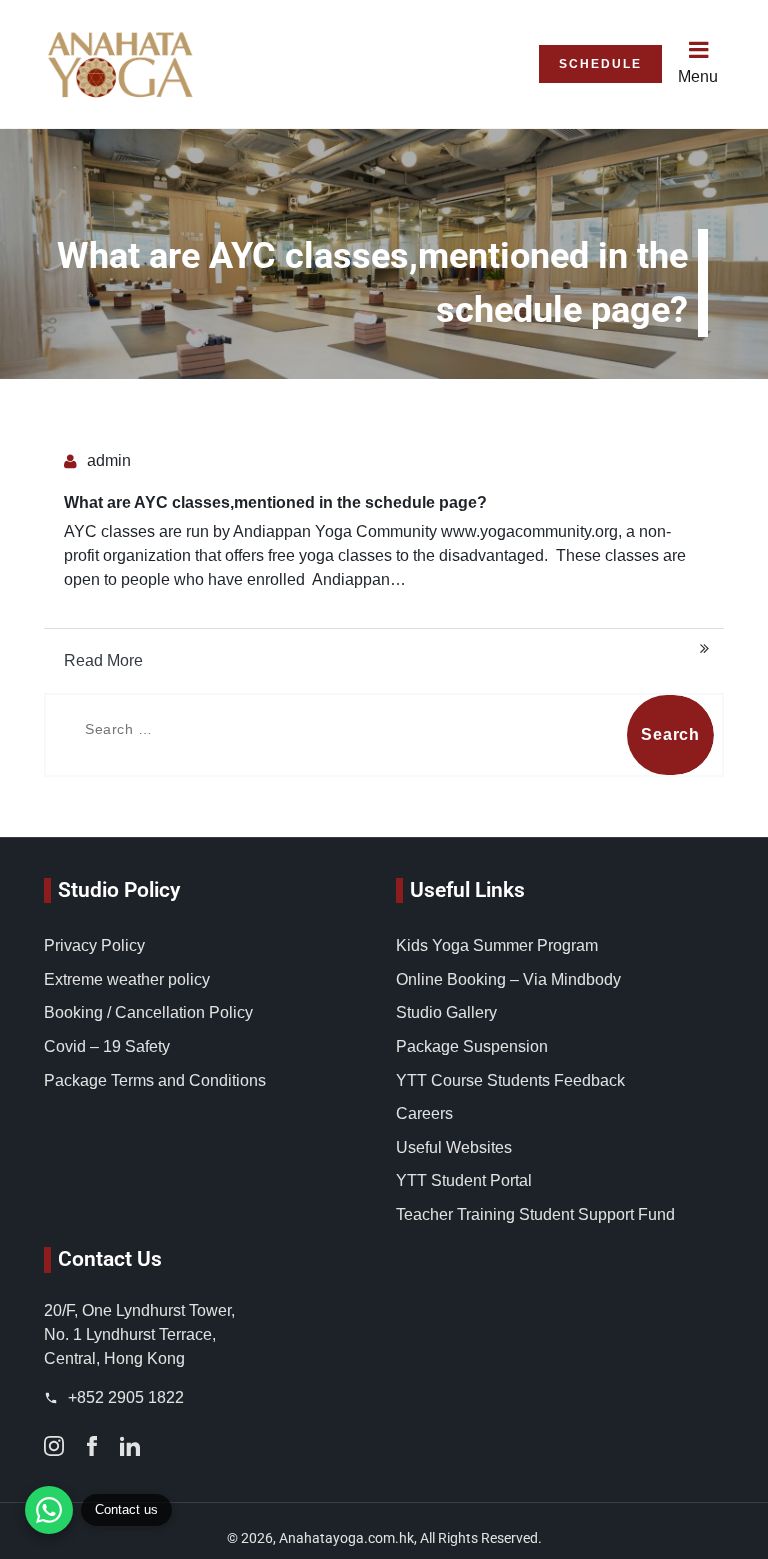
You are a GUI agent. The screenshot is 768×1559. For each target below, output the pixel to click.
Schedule (600, 64)
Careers (424, 1113)
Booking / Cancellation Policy (148, 1012)
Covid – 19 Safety (107, 1046)
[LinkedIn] (130, 1445)
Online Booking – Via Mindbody (508, 979)
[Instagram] (54, 1445)
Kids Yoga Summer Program (497, 945)
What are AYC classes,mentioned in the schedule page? (275, 502)
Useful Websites (454, 1147)
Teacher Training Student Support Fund (535, 1214)
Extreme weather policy (127, 979)
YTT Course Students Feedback (510, 1080)
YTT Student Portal (464, 1180)
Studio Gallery (446, 1012)
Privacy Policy (94, 945)
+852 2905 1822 (124, 1397)
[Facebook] (92, 1445)
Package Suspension (472, 1046)
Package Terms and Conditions (155, 1080)
